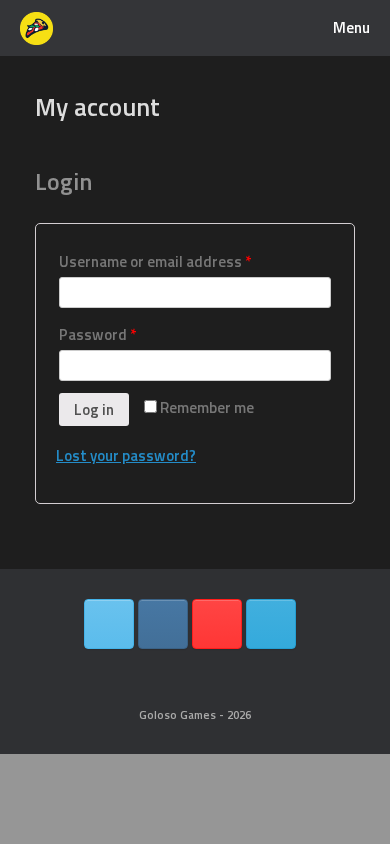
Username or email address (155, 261)
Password (97, 334)
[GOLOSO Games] (36, 28)
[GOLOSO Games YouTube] (217, 624)
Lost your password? (126, 455)
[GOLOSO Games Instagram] (163, 624)
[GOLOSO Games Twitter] (109, 624)
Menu (351, 27)
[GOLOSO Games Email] (271, 624)
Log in (94, 409)
